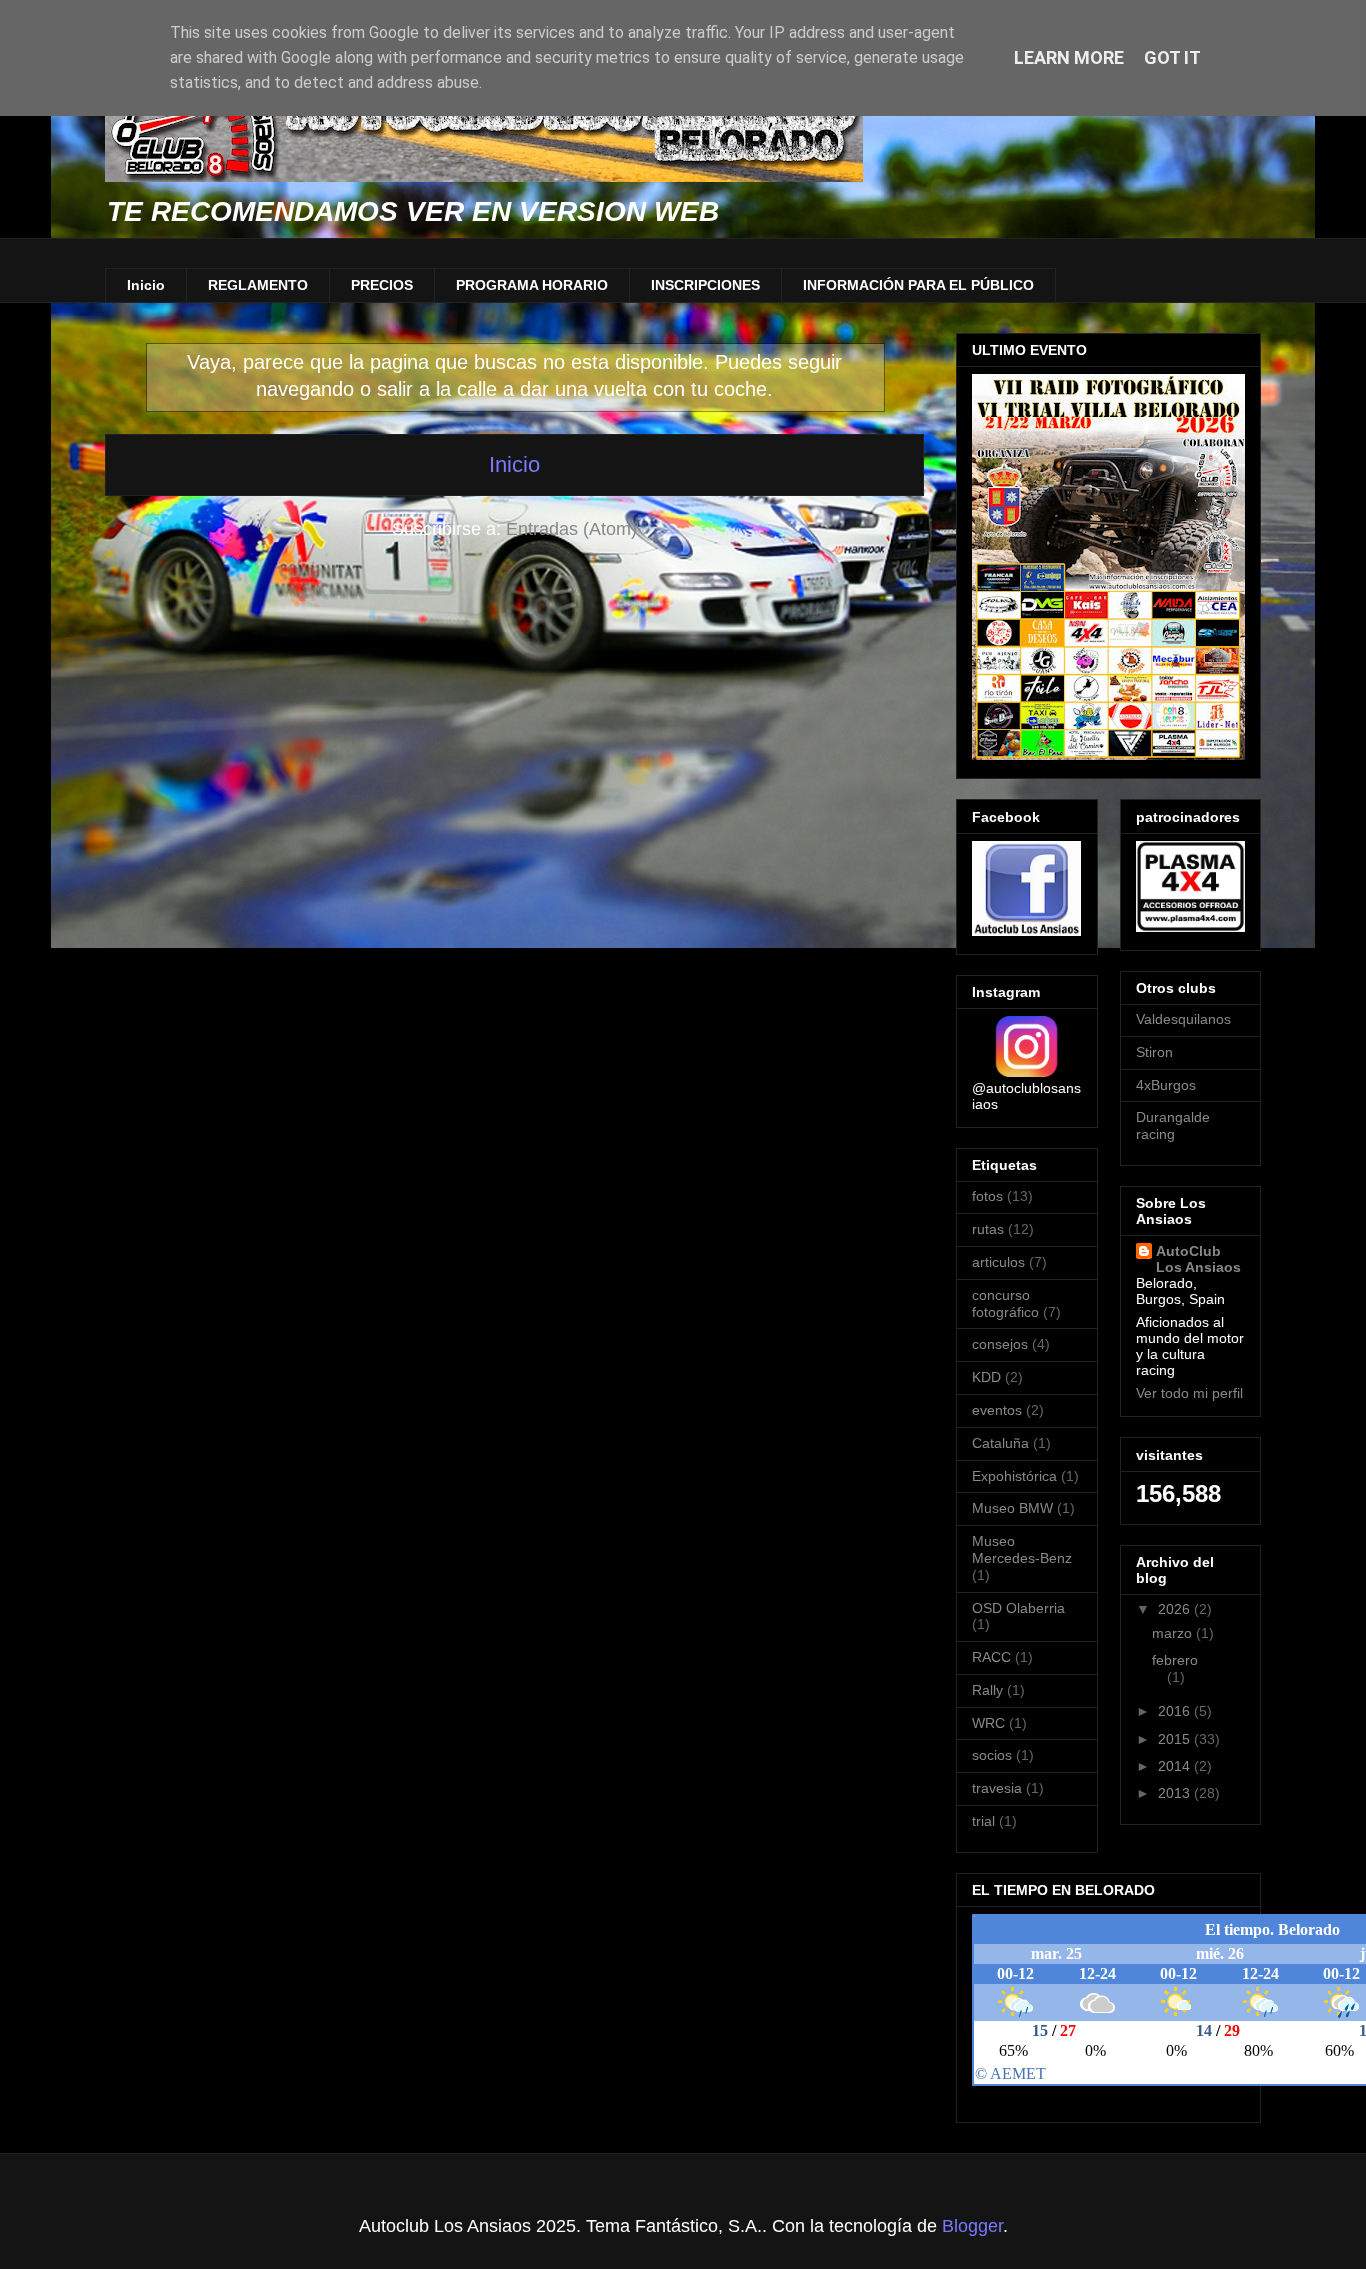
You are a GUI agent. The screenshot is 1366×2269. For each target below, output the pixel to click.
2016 (1176, 1711)
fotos (987, 1196)
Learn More (1069, 57)
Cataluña (1000, 1443)
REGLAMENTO (258, 285)
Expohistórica (1014, 1476)
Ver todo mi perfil (1189, 1393)
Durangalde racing (1173, 1125)
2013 (1176, 1793)
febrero (1175, 1660)
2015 (1176, 1739)
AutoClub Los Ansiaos (1198, 1259)
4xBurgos (1166, 1085)
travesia (997, 1788)
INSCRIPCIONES (705, 285)
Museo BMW (1012, 1508)
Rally (987, 1690)
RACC (991, 1657)
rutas (988, 1229)
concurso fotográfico (1005, 1303)
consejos (1000, 1344)
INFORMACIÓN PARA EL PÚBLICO (918, 285)
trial (983, 1821)
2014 (1176, 1766)
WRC (988, 1723)
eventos (997, 1410)
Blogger (972, 2226)
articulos (998, 1262)
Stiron (1154, 1052)
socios (992, 1755)
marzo (1174, 1633)
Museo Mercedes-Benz (1022, 1549)
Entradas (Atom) (571, 529)
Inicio (146, 285)
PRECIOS (382, 285)
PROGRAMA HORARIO (532, 285)
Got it (1172, 57)
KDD (986, 1377)
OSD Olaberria (1018, 1608)
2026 (1176, 1609)
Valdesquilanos (1183, 1019)
